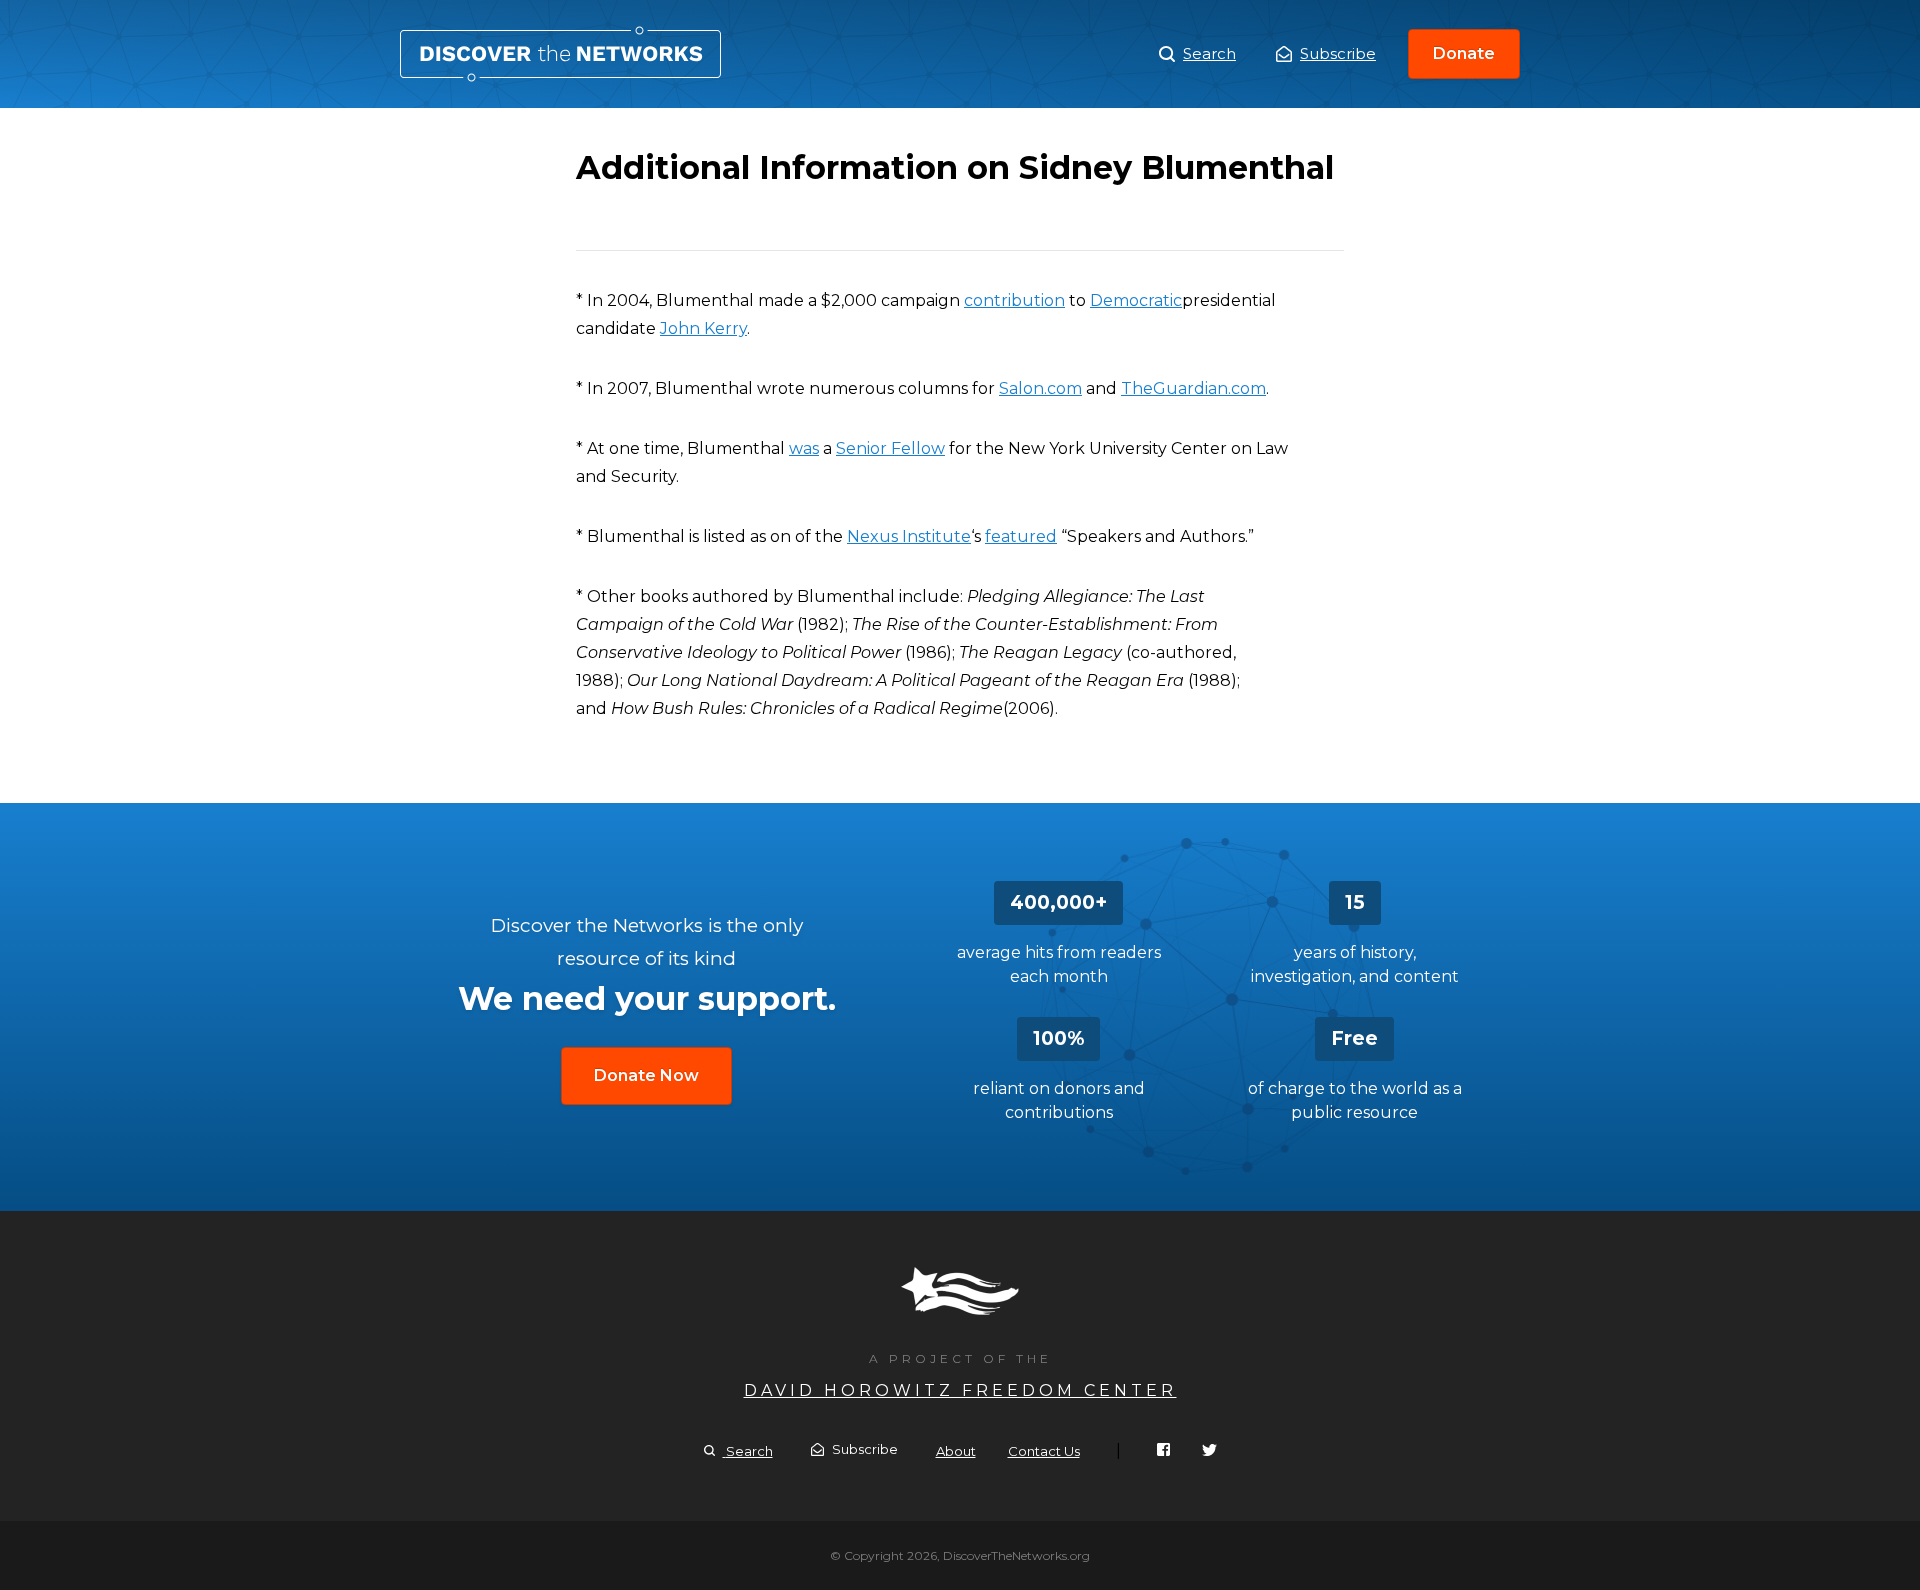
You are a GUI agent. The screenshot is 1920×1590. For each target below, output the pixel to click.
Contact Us (1044, 1451)
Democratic (1136, 300)
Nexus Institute (909, 536)
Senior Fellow (890, 448)
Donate (1464, 53)
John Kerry (703, 328)
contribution (1014, 300)
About (956, 1451)
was (804, 448)
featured (1021, 536)
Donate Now (646, 1075)
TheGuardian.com (1193, 388)
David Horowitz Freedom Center (960, 1390)
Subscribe (1338, 53)
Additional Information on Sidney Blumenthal (560, 54)
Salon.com (1040, 388)
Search (1209, 53)
